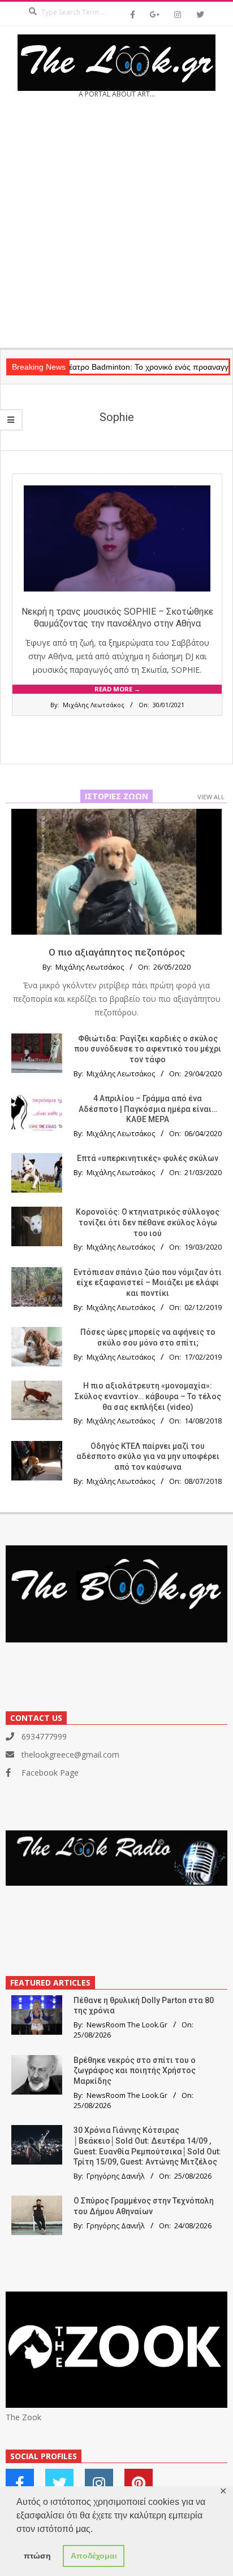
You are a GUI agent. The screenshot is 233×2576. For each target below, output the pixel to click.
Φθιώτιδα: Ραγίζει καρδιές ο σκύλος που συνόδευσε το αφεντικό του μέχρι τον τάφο (148, 1049)
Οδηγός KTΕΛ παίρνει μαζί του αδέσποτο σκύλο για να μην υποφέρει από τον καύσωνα (148, 1456)
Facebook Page (50, 1773)
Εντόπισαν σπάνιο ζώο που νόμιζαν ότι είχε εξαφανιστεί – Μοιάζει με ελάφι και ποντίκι (148, 1283)
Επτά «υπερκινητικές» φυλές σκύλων (148, 1158)
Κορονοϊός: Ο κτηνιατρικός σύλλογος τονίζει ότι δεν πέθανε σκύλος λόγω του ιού (148, 1222)
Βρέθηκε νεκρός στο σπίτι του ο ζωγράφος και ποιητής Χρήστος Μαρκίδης (135, 2071)
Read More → (117, 689)
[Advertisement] (116, 227)
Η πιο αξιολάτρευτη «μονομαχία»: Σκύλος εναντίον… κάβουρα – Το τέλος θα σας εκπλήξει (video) (148, 1396)
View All (211, 797)
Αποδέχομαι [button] (94, 2556)
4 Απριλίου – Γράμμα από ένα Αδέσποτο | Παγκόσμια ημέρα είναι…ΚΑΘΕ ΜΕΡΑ (148, 1109)
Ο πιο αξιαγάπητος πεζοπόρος (117, 952)
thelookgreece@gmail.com (70, 1754)
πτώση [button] (37, 2556)
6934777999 (44, 1736)
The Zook (23, 2417)
